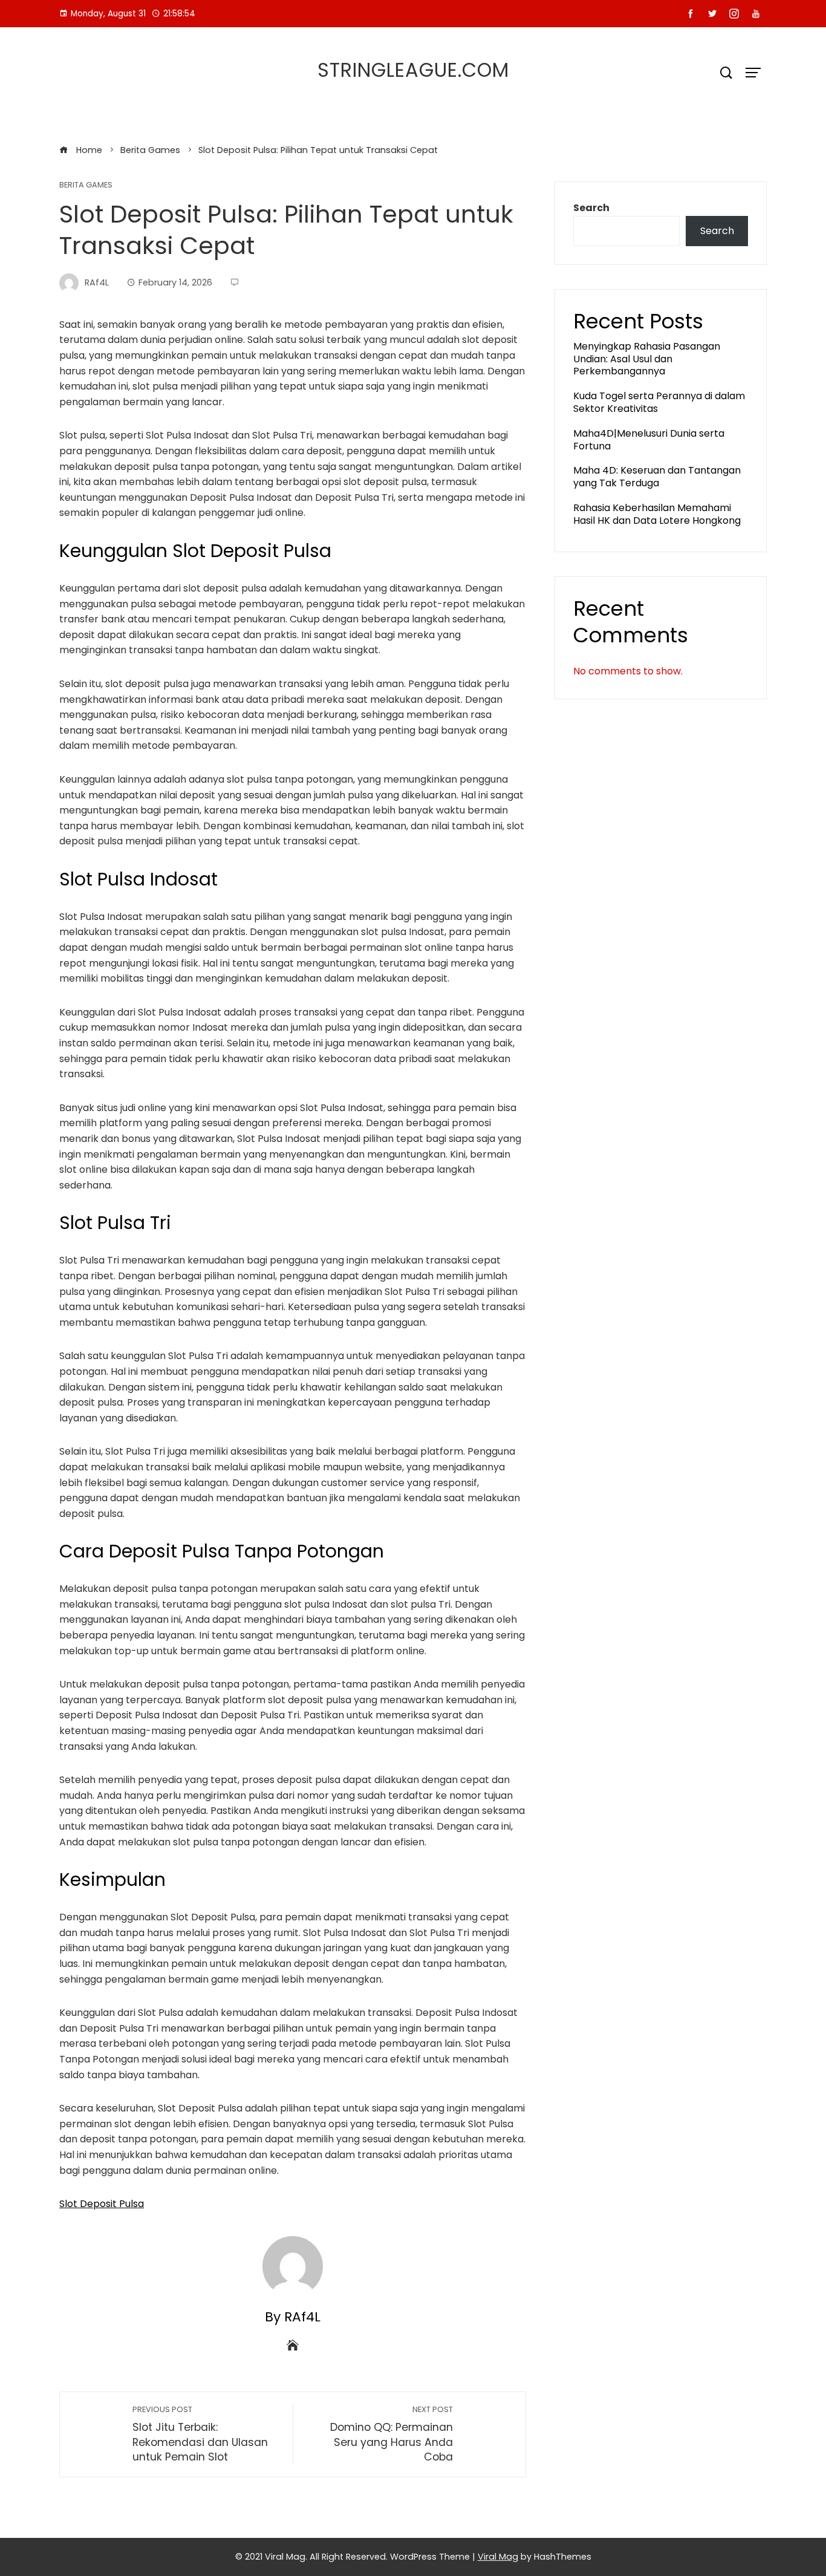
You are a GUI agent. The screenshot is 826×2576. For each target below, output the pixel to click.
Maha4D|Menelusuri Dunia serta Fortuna (649, 440)
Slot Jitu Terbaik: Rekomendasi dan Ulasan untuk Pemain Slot (200, 2434)
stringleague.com (413, 70)
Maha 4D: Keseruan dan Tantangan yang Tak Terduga (657, 477)
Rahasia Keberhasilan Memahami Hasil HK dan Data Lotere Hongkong (657, 514)
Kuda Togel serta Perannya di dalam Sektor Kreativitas (659, 402)
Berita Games (86, 185)
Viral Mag (498, 2557)
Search (591, 208)
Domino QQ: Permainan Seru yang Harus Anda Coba (392, 2434)
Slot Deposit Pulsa (102, 2204)
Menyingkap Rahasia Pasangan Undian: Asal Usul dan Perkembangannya (647, 359)
